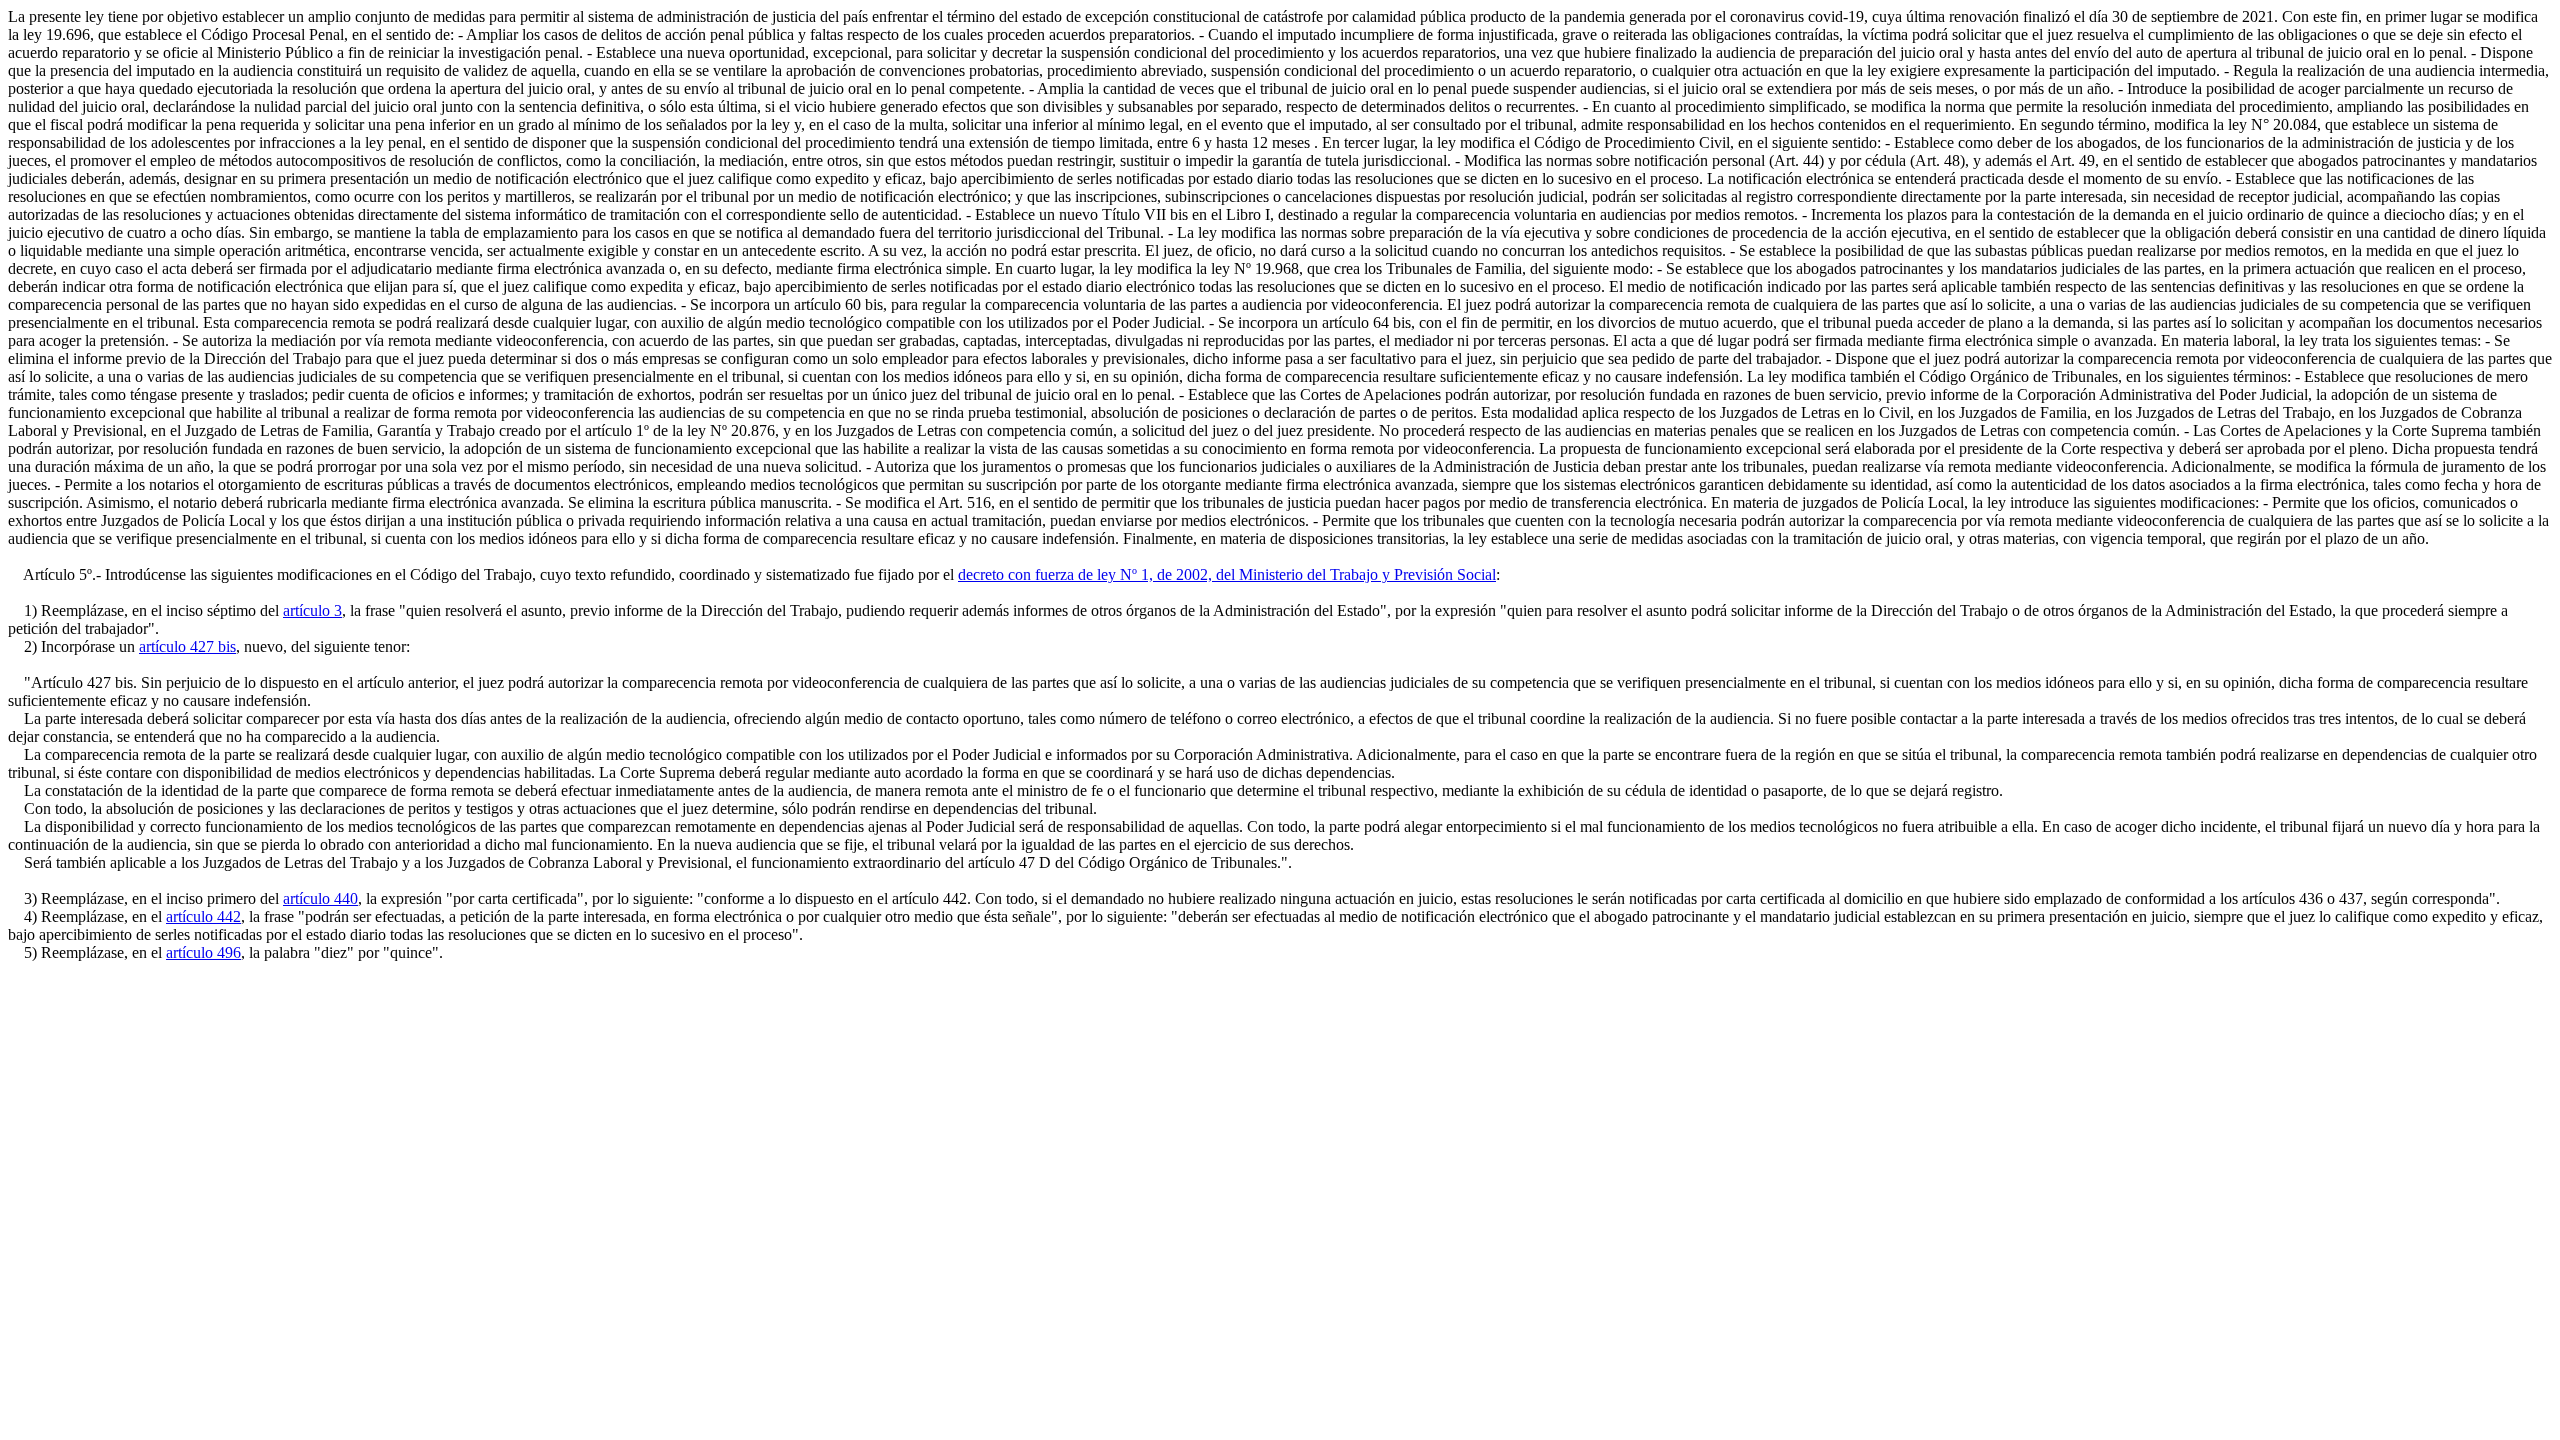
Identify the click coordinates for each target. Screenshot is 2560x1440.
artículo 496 (203, 952)
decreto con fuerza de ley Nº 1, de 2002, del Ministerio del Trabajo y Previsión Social (1227, 574)
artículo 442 (203, 916)
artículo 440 (320, 898)
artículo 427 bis (187, 646)
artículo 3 (312, 610)
